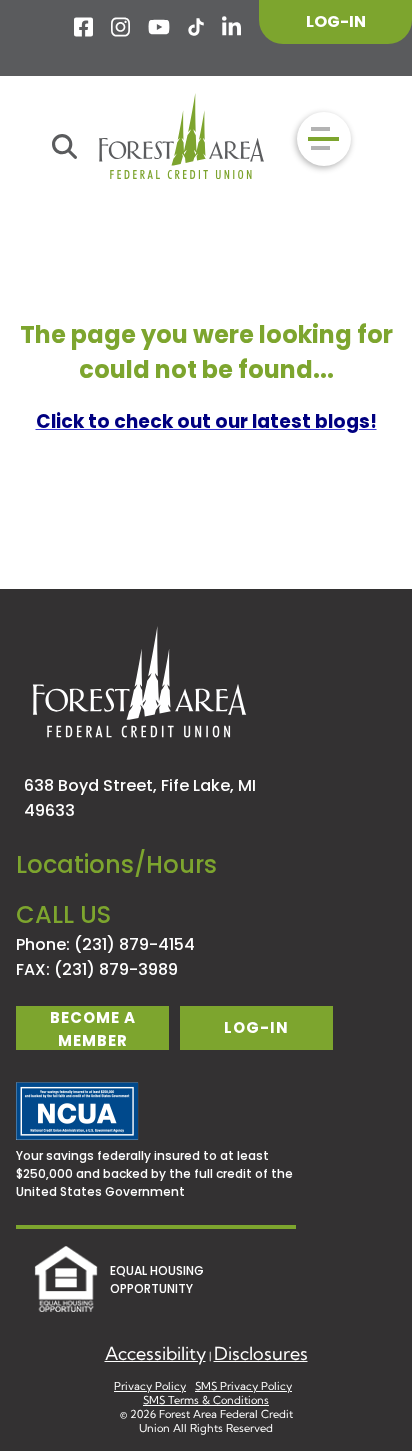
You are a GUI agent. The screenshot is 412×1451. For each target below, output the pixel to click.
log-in (256, 1027)
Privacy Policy (150, 1386)
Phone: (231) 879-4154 (105, 944)
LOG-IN (336, 21)
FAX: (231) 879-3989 (97, 969)
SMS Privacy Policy (243, 1386)
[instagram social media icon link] (122, 27)
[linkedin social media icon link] (233, 27)
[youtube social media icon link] (159, 27)
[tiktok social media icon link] (196, 27)
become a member (93, 1028)
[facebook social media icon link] (85, 27)
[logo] (182, 138)
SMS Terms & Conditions (206, 1400)
